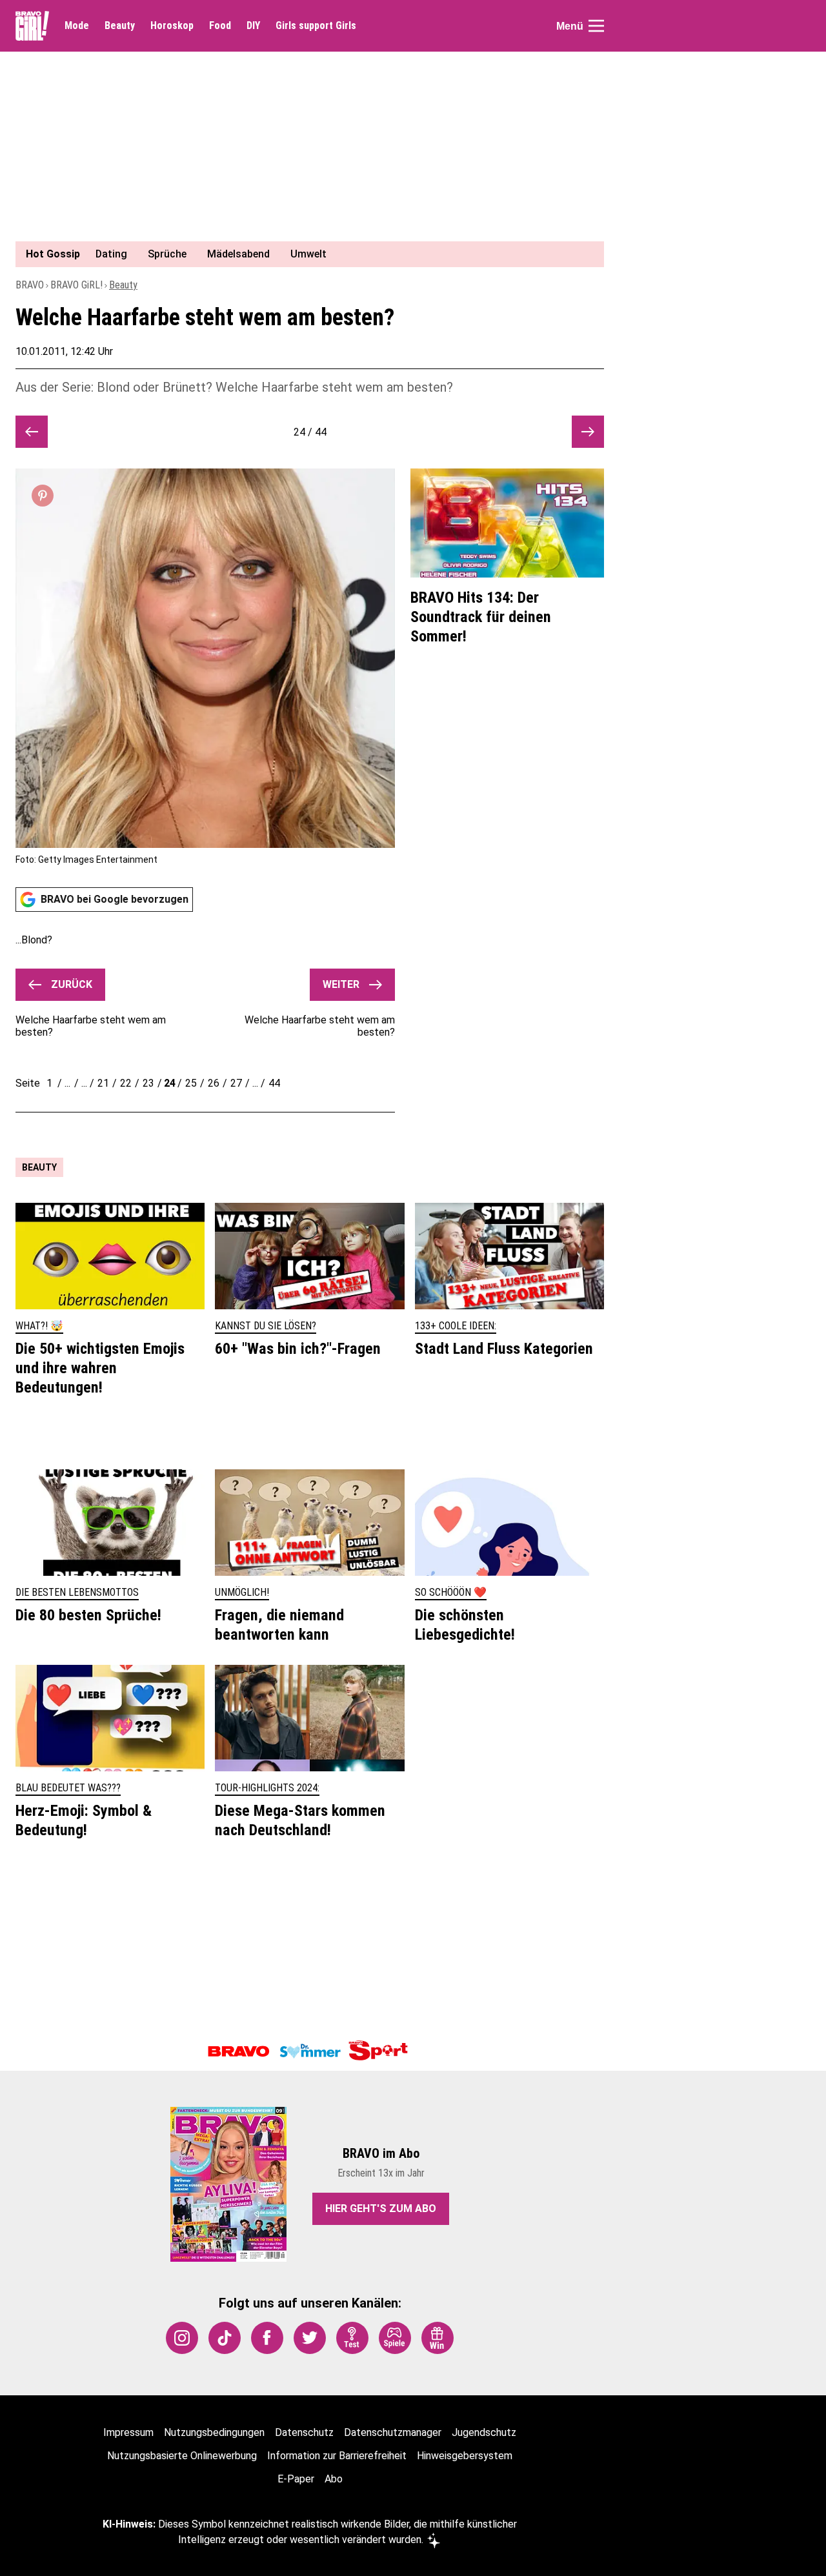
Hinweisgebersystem (465, 2456)
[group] (302, 254)
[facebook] (267, 2338)
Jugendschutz (484, 2432)
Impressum (128, 2432)
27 (236, 1083)
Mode (77, 26)
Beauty (120, 26)
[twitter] (310, 2338)
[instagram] (182, 2338)
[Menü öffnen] (596, 26)
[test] (352, 2338)
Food (220, 26)
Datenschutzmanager (393, 2432)
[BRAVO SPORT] (381, 2051)
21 (103, 1083)
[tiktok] (225, 2338)
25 (191, 1083)
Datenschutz (304, 2432)
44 (274, 1083)
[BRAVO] (239, 2051)
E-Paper (296, 2479)
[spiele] (395, 2338)
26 (214, 1083)
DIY (253, 26)
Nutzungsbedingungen (214, 2432)
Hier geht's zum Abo (381, 2209)
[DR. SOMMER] (310, 2051)
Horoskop (172, 26)
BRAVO (30, 285)
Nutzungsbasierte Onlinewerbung (182, 2456)
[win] (438, 2338)
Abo (334, 2479)
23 (148, 1083)
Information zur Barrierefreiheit (337, 2456)
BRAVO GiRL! (76, 285)
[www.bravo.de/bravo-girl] (32, 26)
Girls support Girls (316, 26)
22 (126, 1083)
